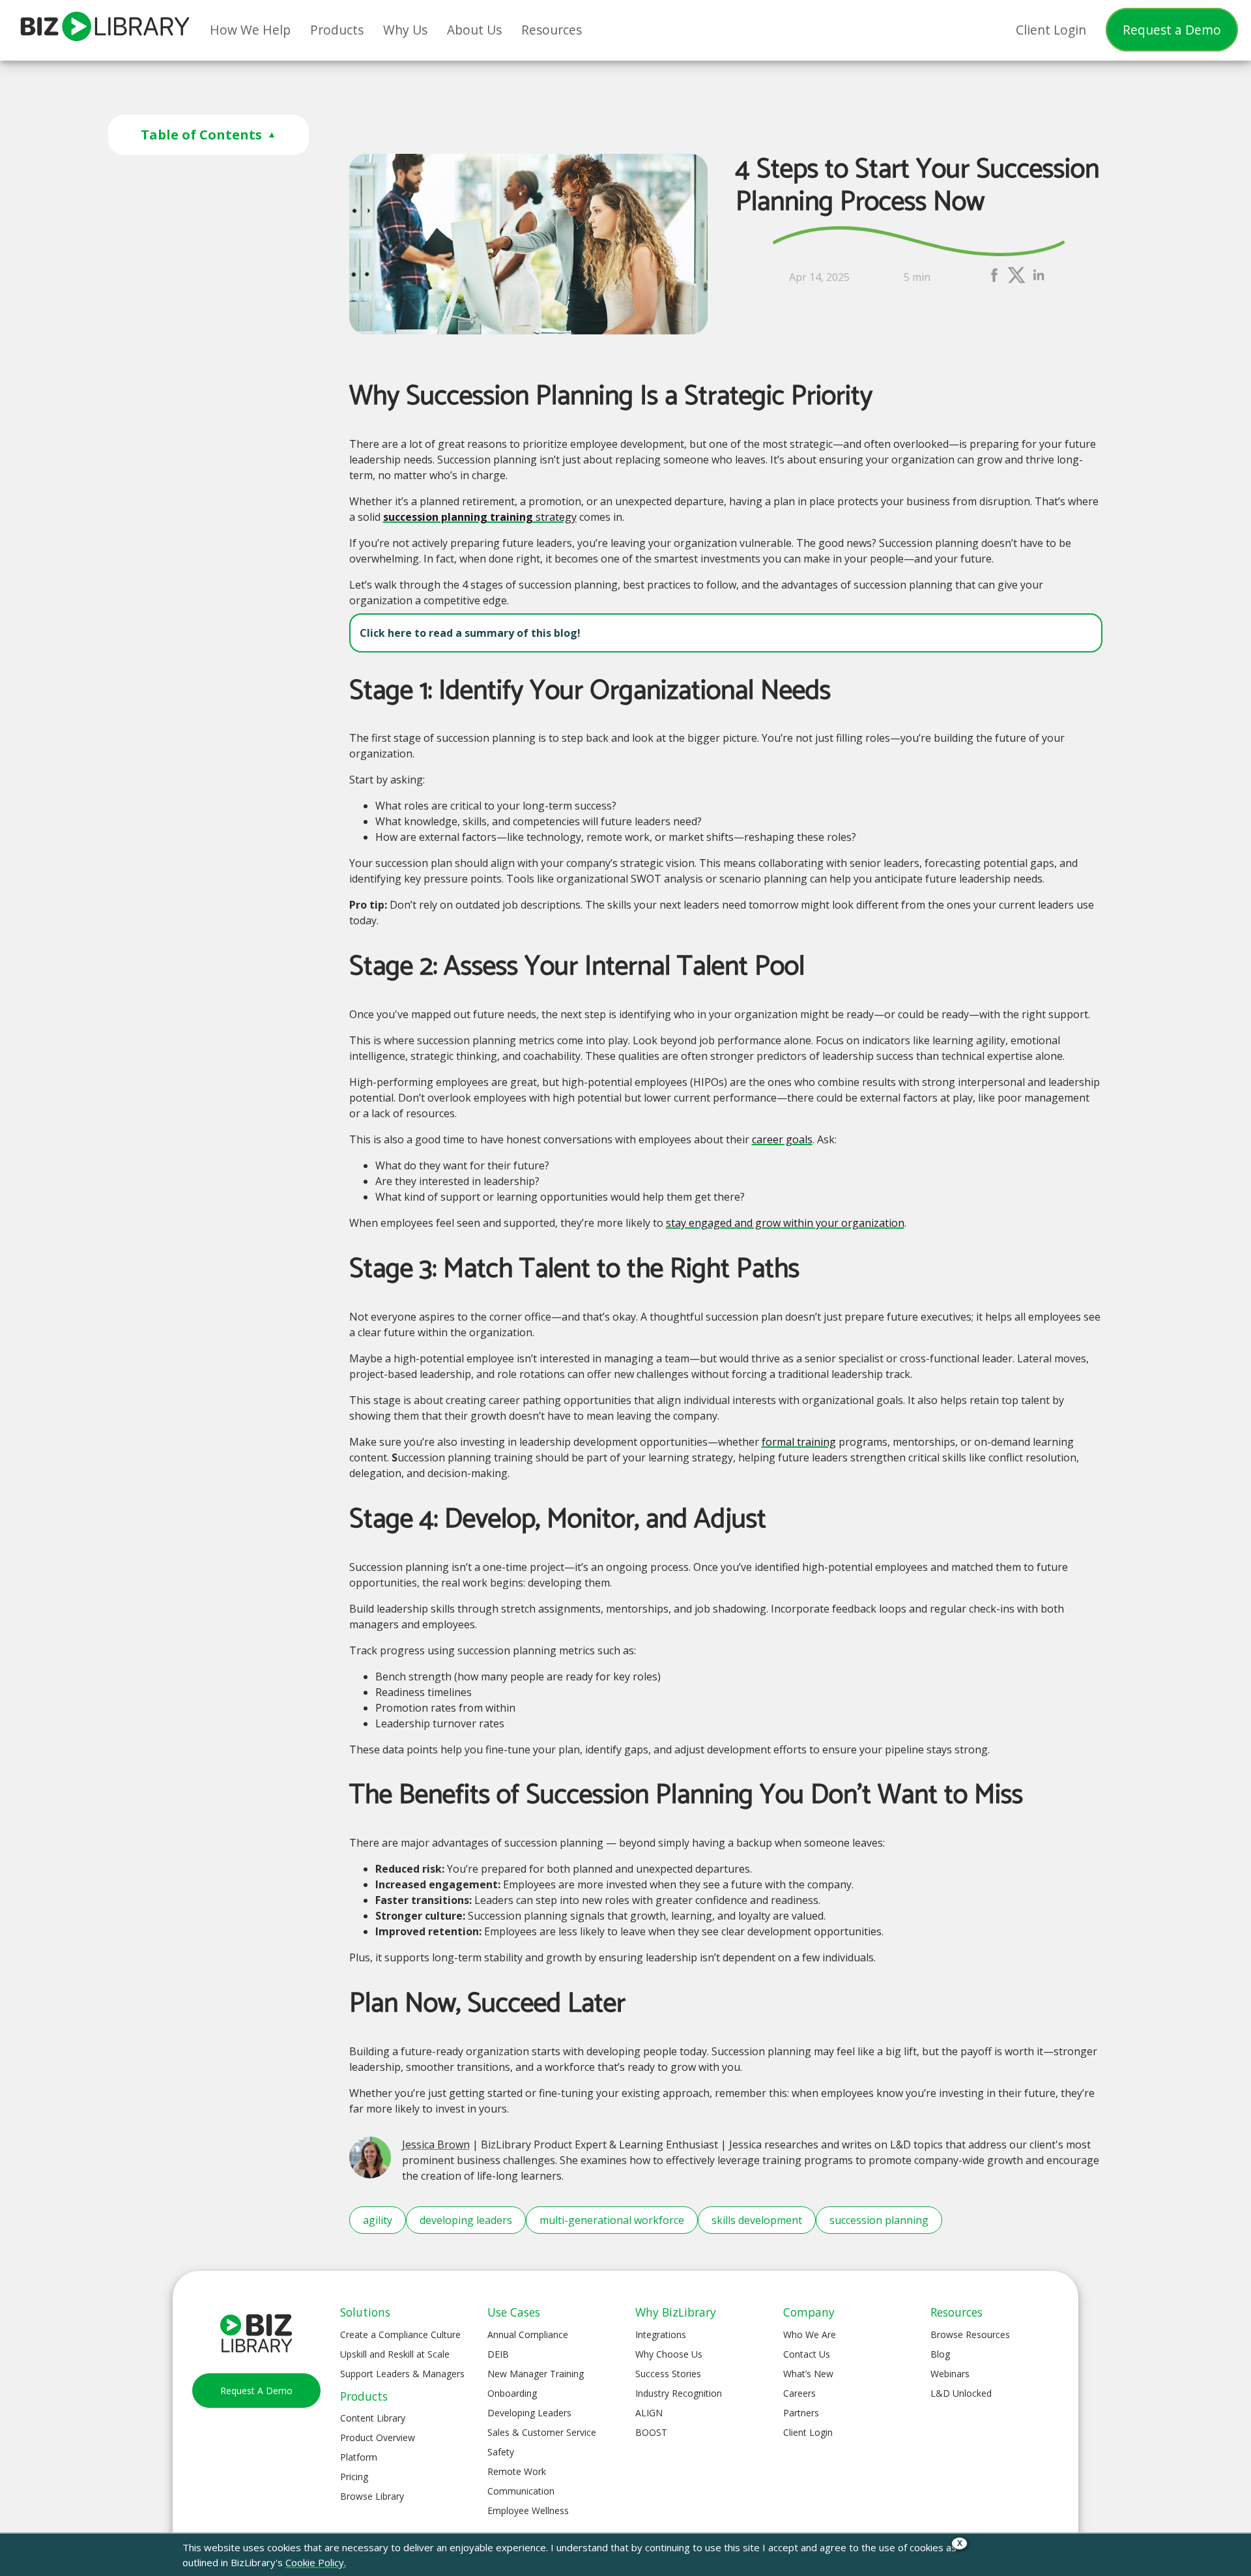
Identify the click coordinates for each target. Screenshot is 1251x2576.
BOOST (651, 2432)
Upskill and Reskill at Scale (395, 2354)
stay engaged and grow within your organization (785, 1223)
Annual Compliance (528, 2334)
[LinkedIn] (1039, 281)
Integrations (661, 2334)
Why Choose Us (669, 2354)
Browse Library (372, 2496)
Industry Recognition (679, 2393)
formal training (799, 1442)
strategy (480, 517)
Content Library (373, 2418)
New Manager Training (536, 2374)
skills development (757, 2220)
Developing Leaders (529, 2413)
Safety (501, 2452)
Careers (799, 2393)
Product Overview (378, 2437)
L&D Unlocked (961, 2393)
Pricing (354, 2477)
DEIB (498, 2354)
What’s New (808, 2374)
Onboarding (512, 2393)
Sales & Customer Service (542, 2432)
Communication (521, 2491)
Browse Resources (970, 2334)
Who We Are (810, 2334)
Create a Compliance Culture (400, 2334)
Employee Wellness (528, 2510)
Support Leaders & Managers (402, 2374)
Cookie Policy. (316, 2562)
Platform (359, 2457)
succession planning (879, 2220)
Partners (801, 2413)
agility (378, 2220)
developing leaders (466, 2220)
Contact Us (807, 2354)
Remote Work (517, 2471)
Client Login (808, 2432)
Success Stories (668, 2374)
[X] (1016, 281)
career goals (782, 1139)
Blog (940, 2354)
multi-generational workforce (612, 2220)
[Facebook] (994, 281)
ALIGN (649, 2413)
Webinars (950, 2374)
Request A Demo (256, 2391)
